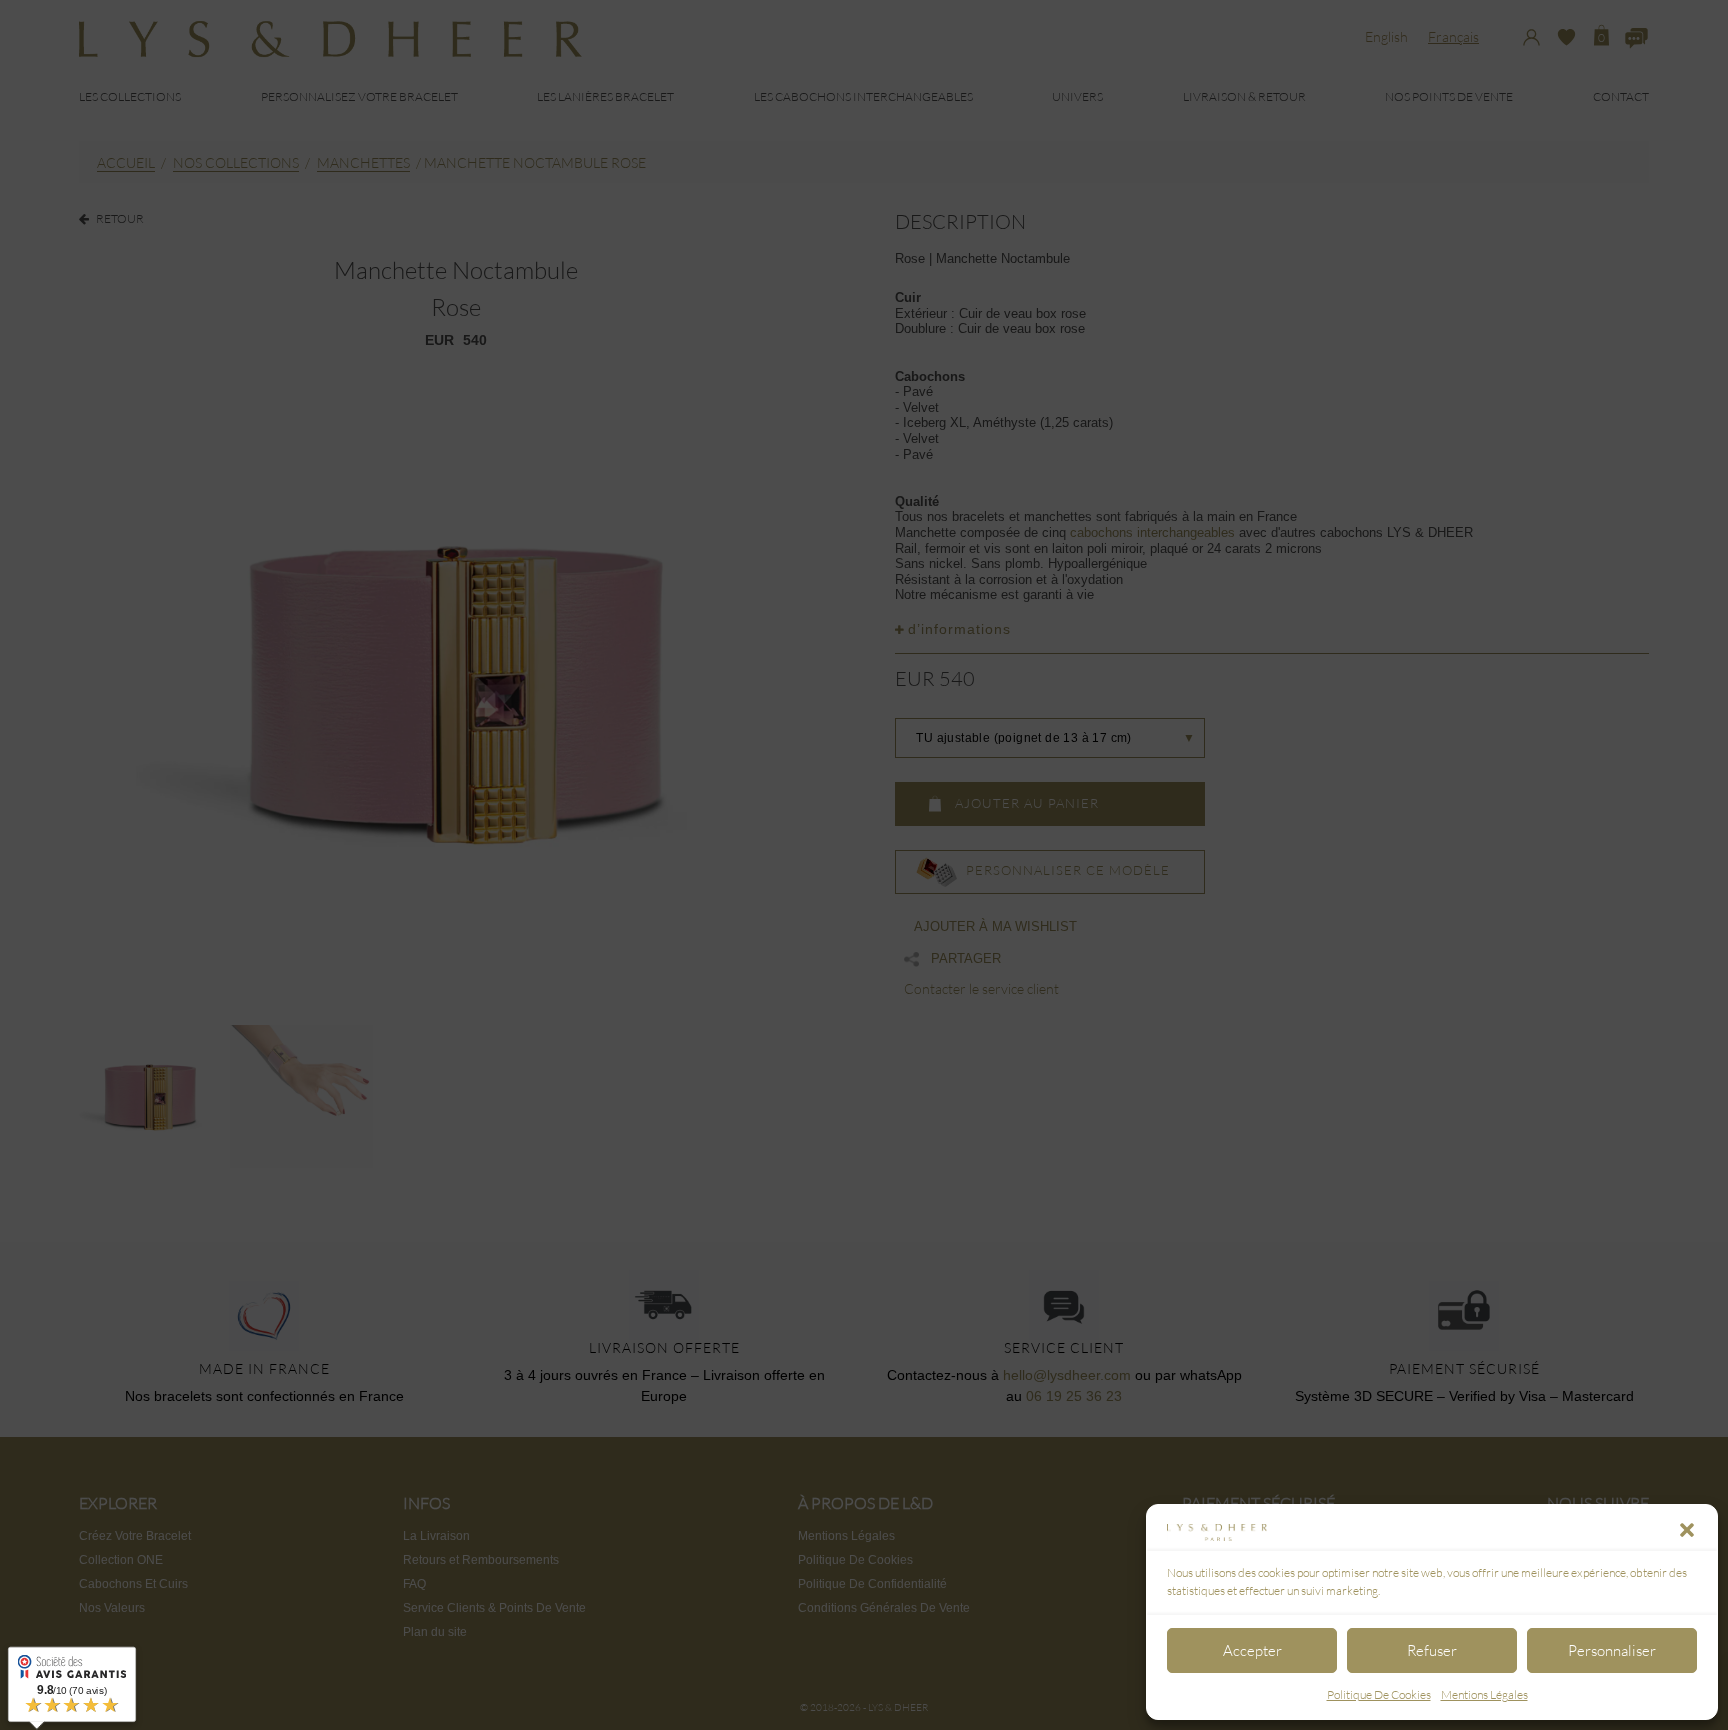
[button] (1687, 1530)
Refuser (1432, 1650)
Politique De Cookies (1379, 1694)
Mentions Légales (1484, 1694)
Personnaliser (1612, 1650)
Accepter (1252, 1650)
